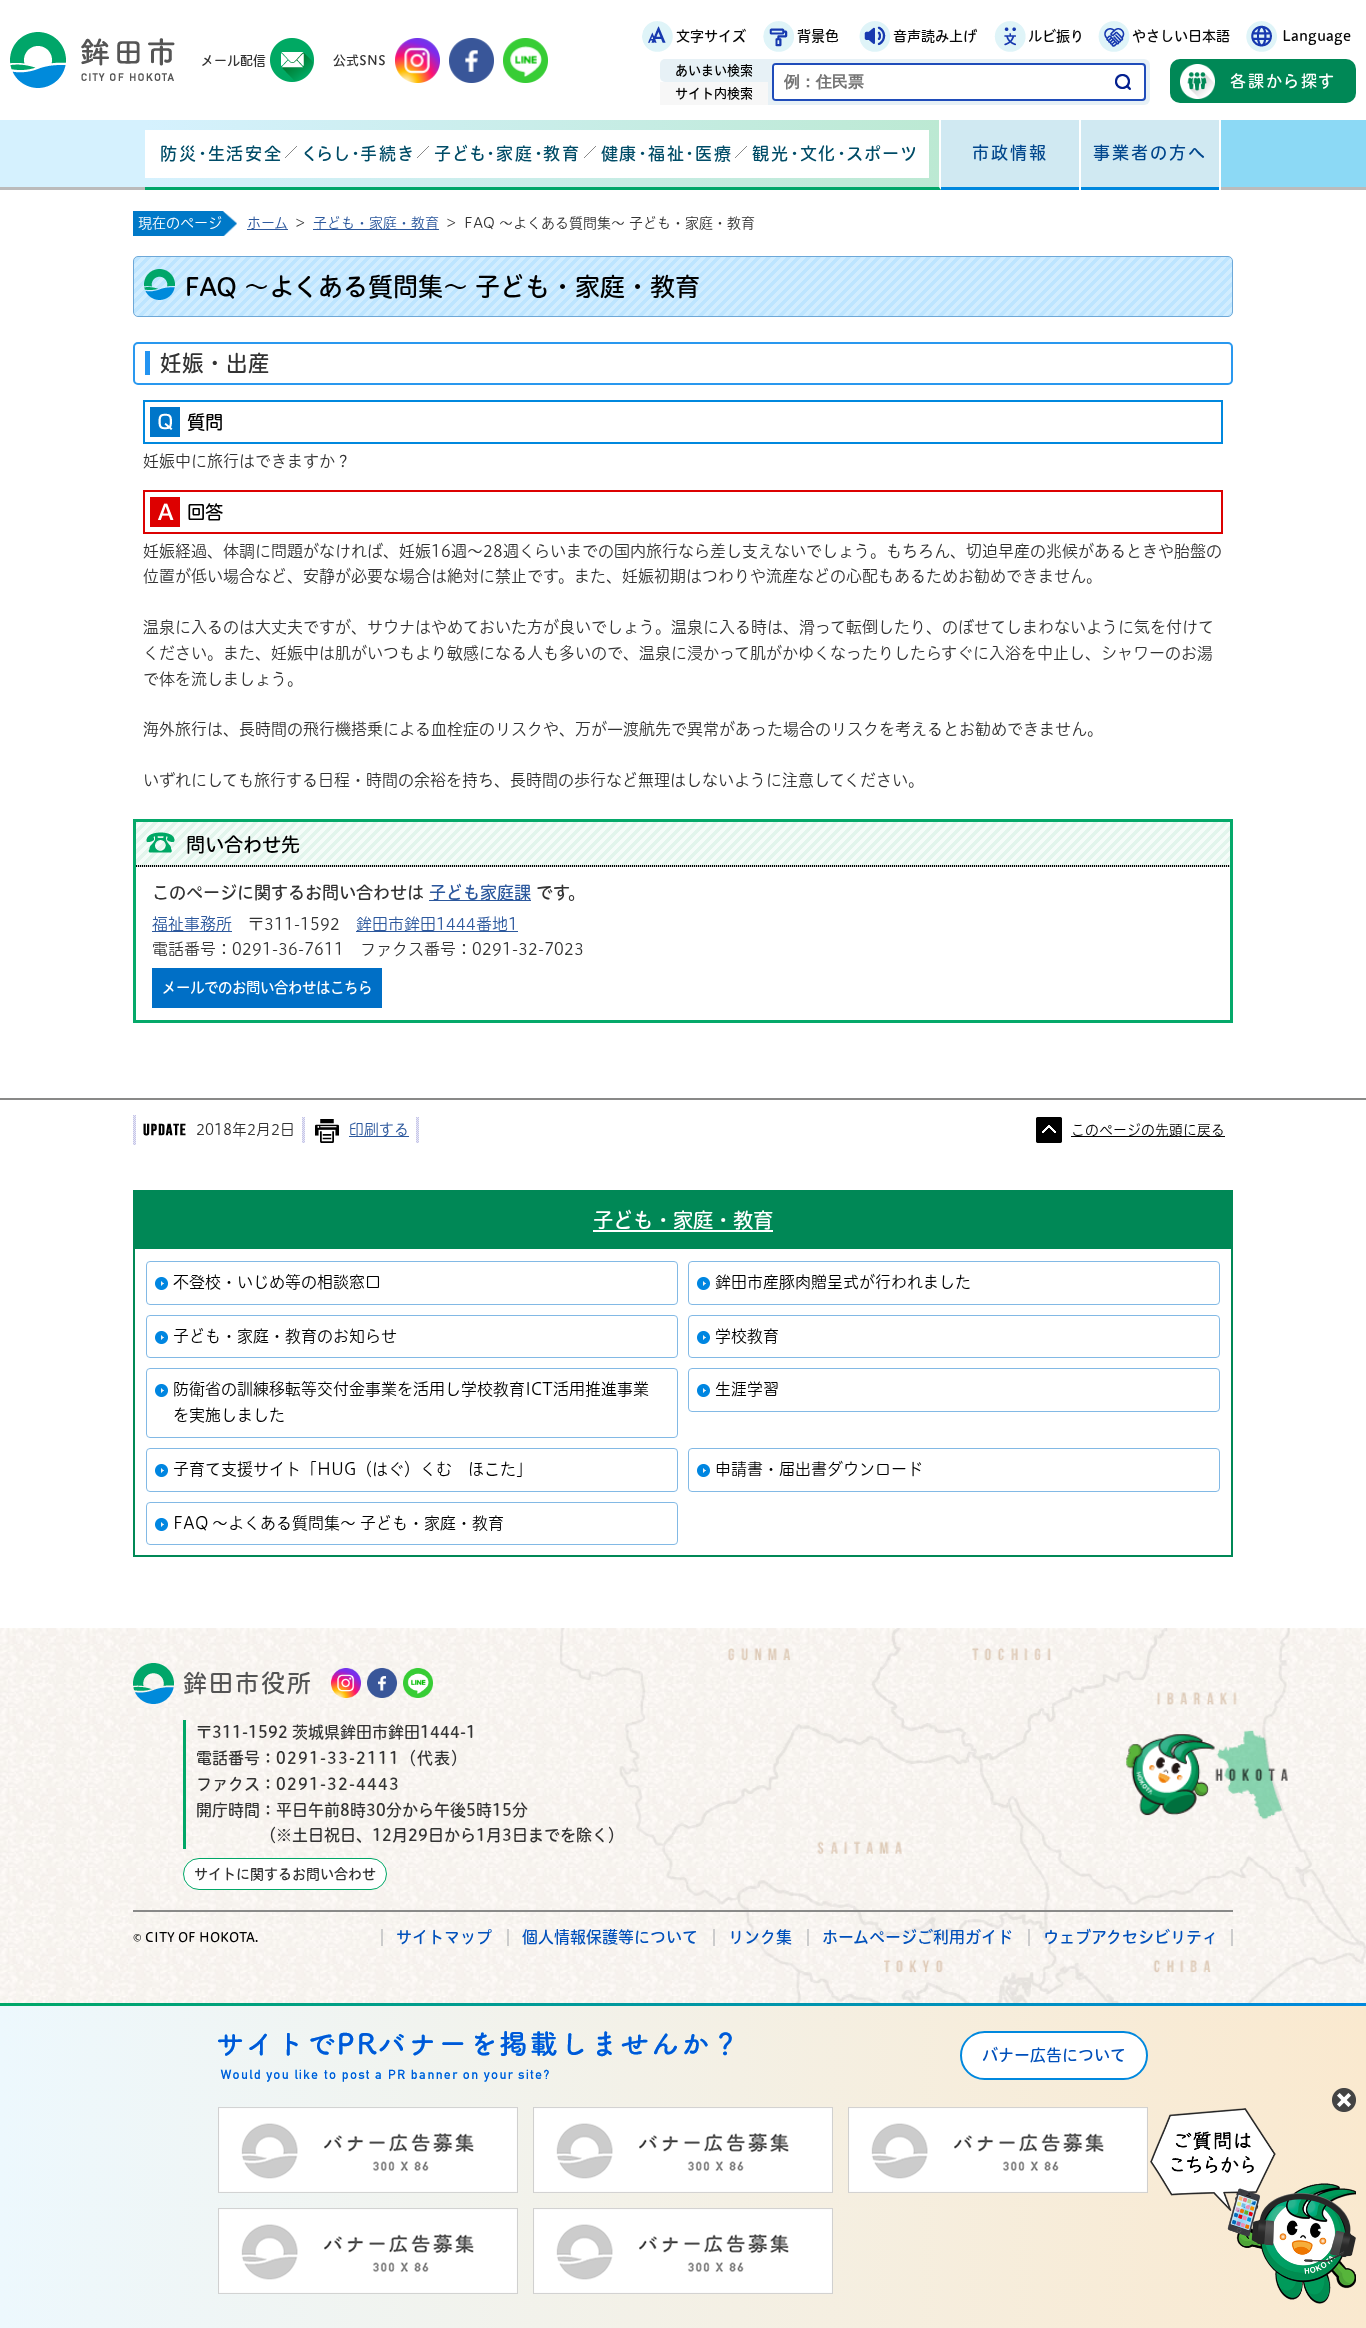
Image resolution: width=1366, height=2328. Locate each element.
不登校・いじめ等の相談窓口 (277, 1282)
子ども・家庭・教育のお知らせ (285, 1336)
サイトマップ (444, 1937)
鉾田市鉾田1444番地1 (437, 924)
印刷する (379, 1129)
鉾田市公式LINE (525, 60)
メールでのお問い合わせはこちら (267, 987)
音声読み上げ (935, 36)
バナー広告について (1054, 2055)
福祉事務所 (192, 924)
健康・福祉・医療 (667, 153)
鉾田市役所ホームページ (92, 60)
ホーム (267, 223)
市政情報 (1010, 152)
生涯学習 (747, 1389)
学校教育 (747, 1336)
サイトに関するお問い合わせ (285, 1874)
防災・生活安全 (221, 153)
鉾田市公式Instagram (417, 60)
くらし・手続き (358, 153)
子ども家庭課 (480, 892)
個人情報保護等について (610, 1937)
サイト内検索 (714, 93)
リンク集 (760, 1937)
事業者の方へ (1150, 152)
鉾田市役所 (248, 1683)
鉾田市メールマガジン (292, 60)
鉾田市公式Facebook (471, 60)
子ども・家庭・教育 (507, 153)
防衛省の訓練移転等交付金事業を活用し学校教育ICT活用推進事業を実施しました (411, 1402)
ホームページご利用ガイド (917, 1937)
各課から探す (1283, 81)
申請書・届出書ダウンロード (819, 1469)
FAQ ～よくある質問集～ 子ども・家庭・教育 (338, 1523)
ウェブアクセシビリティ (1130, 1937)
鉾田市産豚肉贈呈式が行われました (843, 1282)
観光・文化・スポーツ (835, 153)
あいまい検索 (714, 70)
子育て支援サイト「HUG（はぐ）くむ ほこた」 (352, 1469)
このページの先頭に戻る (1148, 1130)
